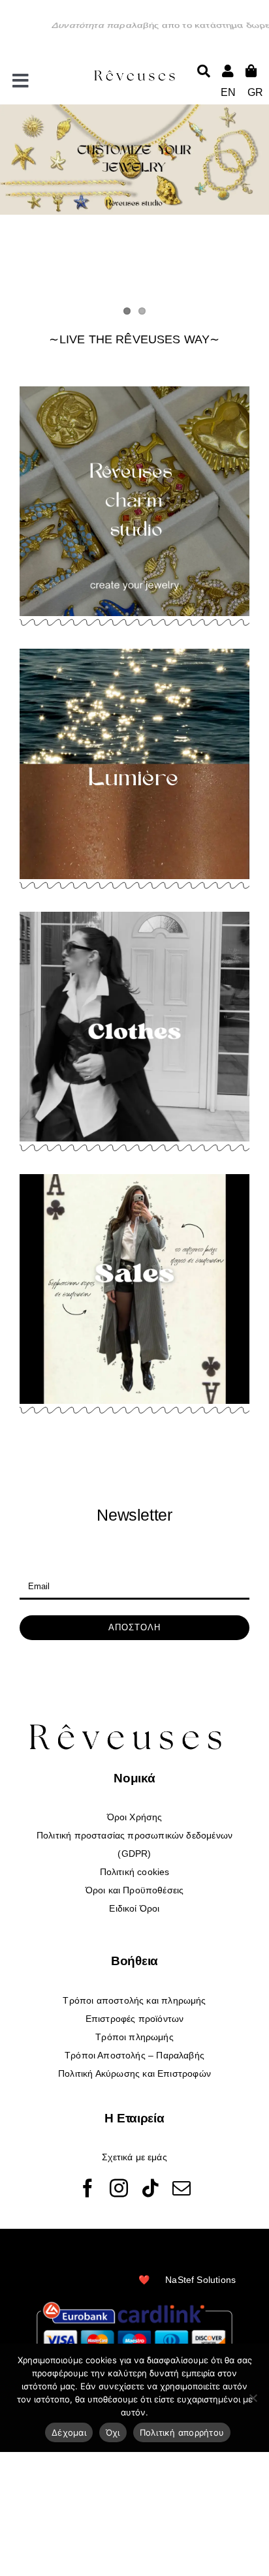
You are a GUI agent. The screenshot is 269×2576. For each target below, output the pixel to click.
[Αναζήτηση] (204, 71)
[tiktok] (150, 2188)
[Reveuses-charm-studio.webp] (134, 390)
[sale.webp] (134, 1178)
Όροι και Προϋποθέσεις (135, 1890)
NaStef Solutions (200, 2280)
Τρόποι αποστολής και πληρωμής (134, 2000)
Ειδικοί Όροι (134, 1908)
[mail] (182, 2188)
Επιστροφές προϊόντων (135, 2019)
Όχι (113, 2432)
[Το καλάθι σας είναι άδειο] (228, 71)
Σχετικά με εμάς (134, 2157)
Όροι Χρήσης (135, 1817)
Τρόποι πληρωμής (134, 2037)
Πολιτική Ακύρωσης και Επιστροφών (134, 2073)
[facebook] (87, 2188)
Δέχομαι (69, 2432)
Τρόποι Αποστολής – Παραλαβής (134, 2055)
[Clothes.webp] (134, 916)
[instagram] (119, 2188)
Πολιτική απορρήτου (182, 2432)
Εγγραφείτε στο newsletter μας (75, 1562)
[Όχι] (253, 2398)
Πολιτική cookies (135, 1872)
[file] (135, 72)
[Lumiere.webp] (134, 653)
